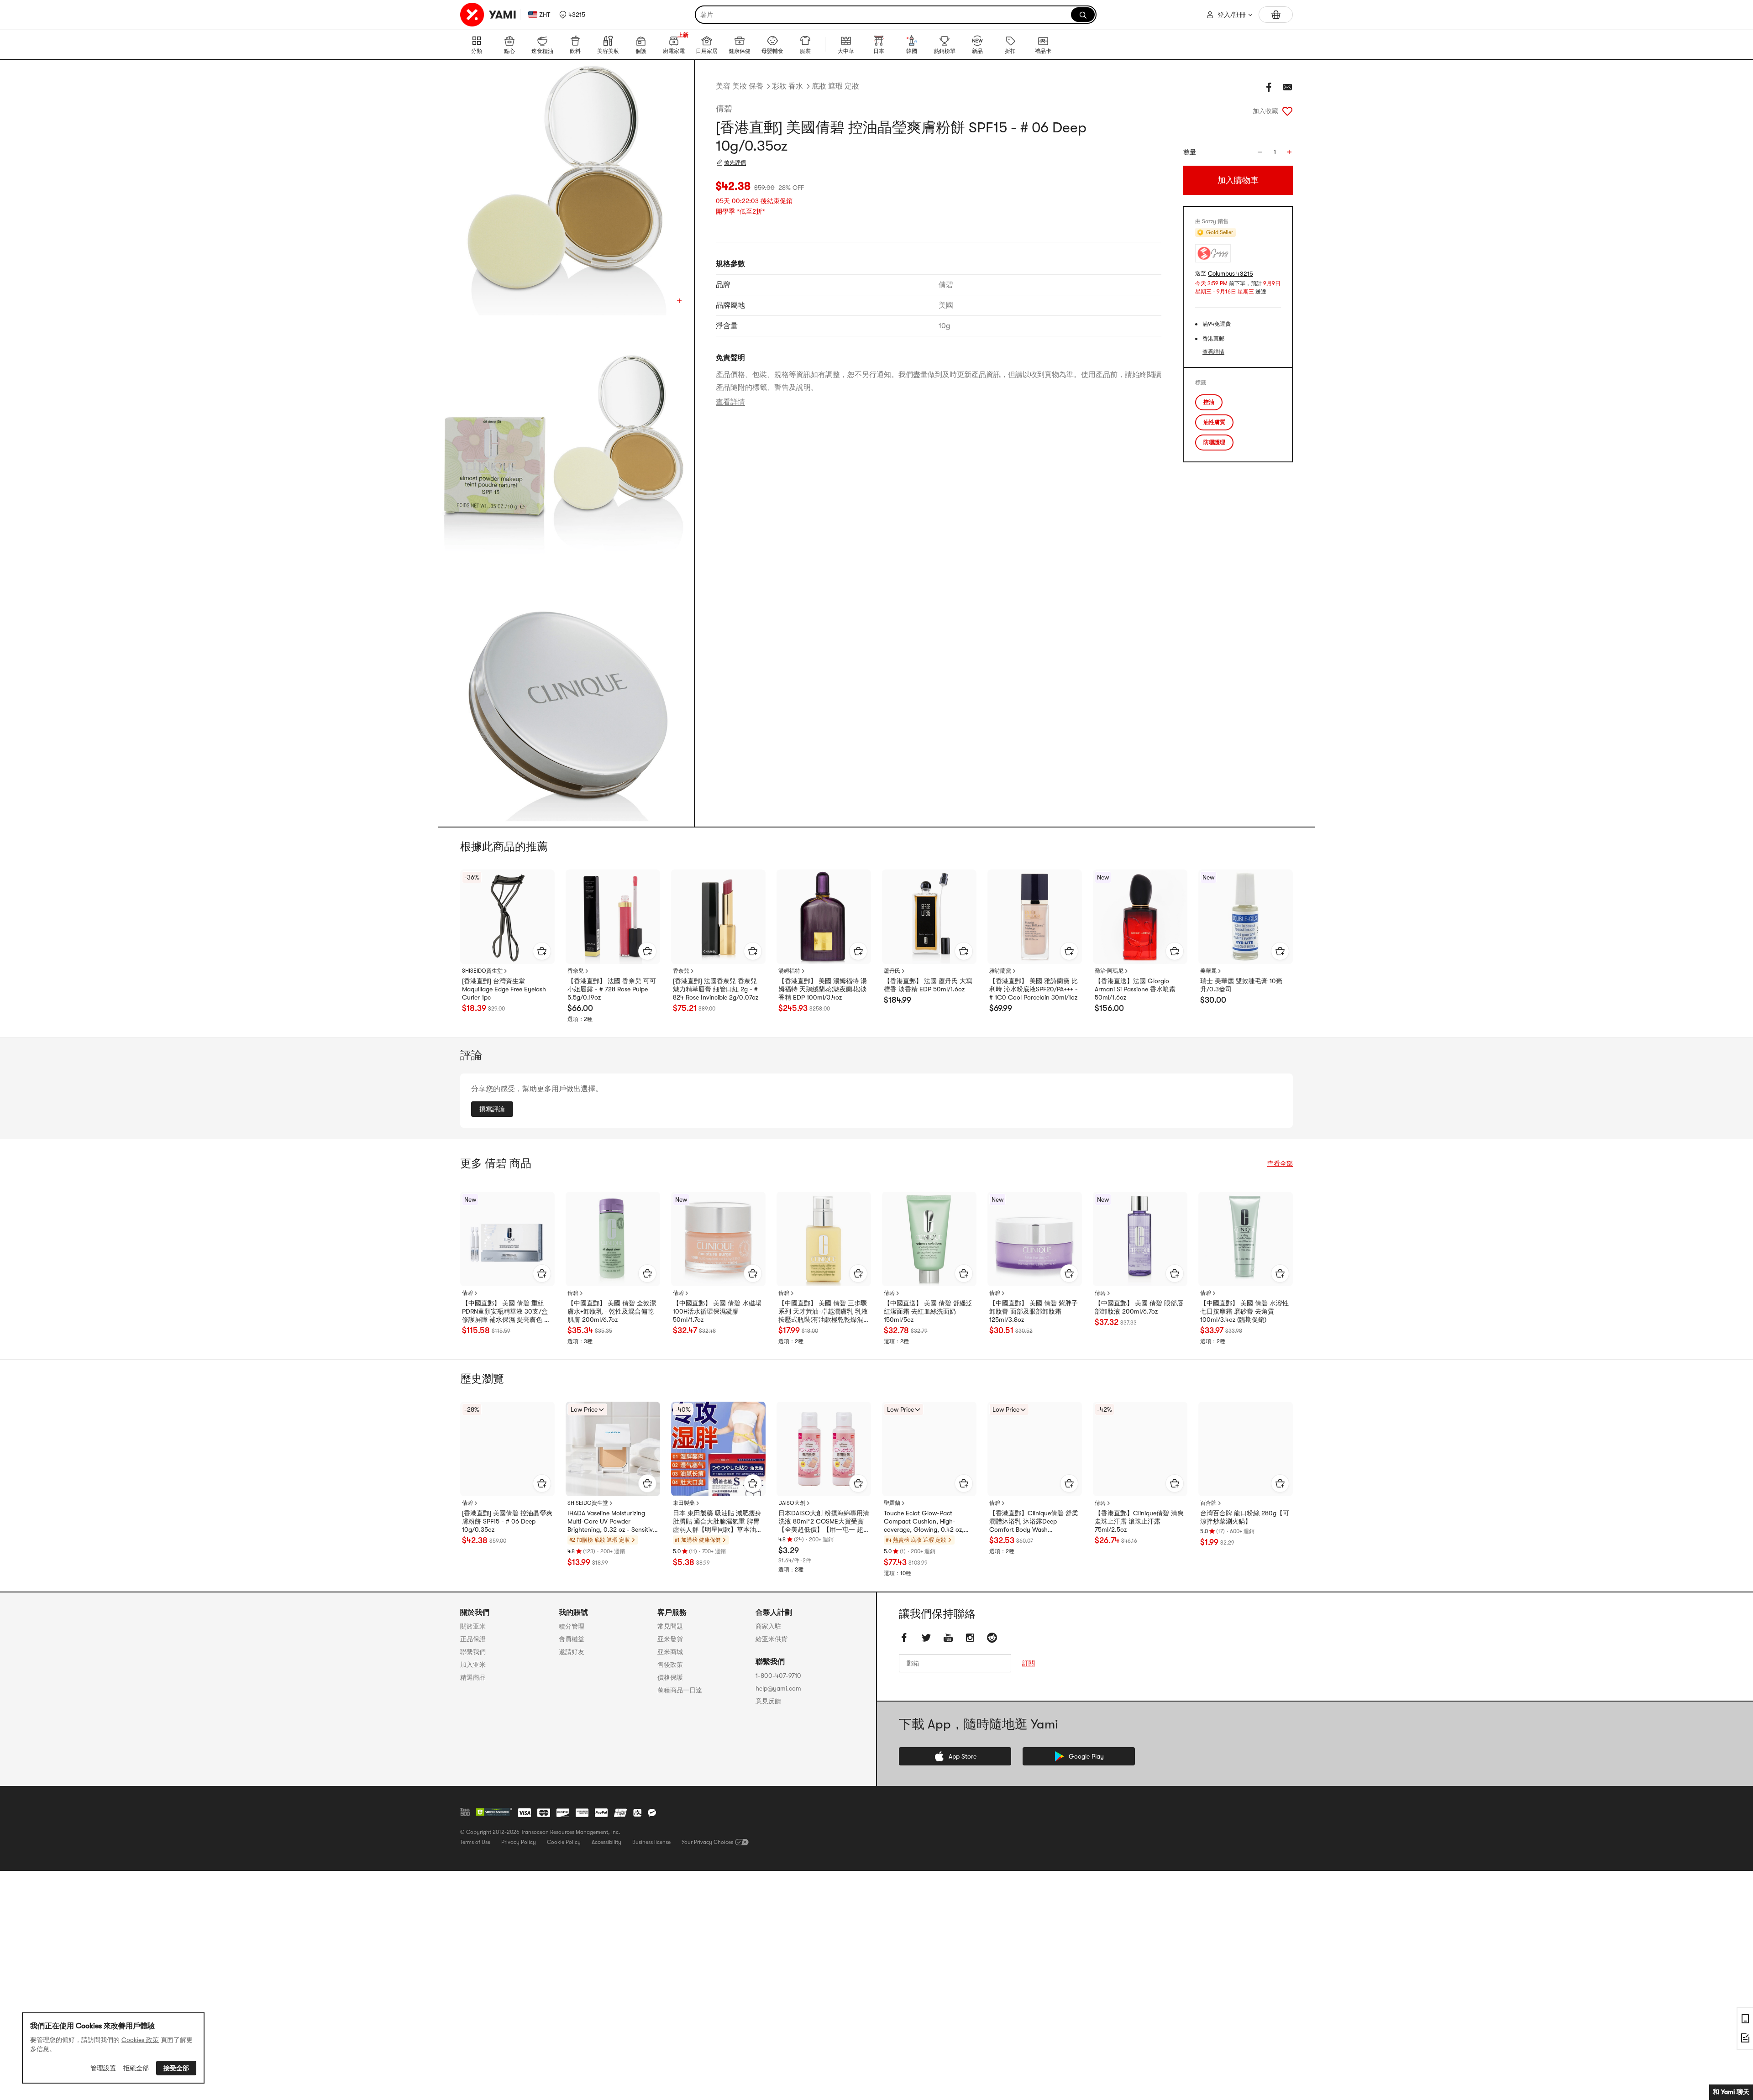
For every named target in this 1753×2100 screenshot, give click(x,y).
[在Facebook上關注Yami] (904, 1638)
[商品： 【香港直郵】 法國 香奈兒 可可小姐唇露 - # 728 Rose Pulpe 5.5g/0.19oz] (613, 917)
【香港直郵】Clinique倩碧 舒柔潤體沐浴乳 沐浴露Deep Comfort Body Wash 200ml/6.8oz (1034, 1522)
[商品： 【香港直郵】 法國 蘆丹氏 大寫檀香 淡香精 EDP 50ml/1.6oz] (929, 917)
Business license (651, 1842)
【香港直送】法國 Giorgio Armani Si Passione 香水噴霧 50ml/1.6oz (1135, 989)
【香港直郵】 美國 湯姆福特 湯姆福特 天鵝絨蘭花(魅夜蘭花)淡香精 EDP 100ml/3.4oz (823, 989)
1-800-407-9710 (778, 1676)
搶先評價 (735, 162)
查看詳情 (730, 402)
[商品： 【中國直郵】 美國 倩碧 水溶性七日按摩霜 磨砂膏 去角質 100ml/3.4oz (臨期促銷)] (1246, 1239)
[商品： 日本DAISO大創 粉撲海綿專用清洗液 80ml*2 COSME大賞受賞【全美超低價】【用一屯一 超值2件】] (824, 1449)
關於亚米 (473, 1626)
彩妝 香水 (787, 86)
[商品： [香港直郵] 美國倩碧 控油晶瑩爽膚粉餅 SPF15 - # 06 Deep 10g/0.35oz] (507, 1449)
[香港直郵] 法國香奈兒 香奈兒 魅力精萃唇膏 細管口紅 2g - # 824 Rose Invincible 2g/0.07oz (716, 989)
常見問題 (670, 1626)
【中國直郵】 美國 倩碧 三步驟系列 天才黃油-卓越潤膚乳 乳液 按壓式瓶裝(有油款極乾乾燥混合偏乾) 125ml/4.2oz (823, 1312)
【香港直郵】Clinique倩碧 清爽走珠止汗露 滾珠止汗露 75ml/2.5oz (1139, 1521)
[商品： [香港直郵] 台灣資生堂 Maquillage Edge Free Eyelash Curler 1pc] (507, 917)
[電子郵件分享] (1287, 87)
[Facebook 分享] (1269, 87)
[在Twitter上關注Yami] (926, 1638)
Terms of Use (475, 1842)
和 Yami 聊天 (1731, 2092)
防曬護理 (1214, 442)
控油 (1209, 402)
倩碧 (724, 109)
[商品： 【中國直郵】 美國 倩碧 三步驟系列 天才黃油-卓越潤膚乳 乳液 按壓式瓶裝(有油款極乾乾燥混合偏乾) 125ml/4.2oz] (824, 1239)
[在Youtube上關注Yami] (948, 1638)
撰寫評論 (492, 1109)
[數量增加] (1289, 152)
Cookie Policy (564, 1842)
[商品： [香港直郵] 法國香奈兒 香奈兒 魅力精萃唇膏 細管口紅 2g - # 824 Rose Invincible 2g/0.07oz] (718, 917)
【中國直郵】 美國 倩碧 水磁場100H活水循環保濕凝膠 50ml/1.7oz (717, 1311)
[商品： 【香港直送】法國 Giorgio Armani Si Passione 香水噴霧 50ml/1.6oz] (1140, 917)
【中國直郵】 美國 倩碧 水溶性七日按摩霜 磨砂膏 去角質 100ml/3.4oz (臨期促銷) (1244, 1311)
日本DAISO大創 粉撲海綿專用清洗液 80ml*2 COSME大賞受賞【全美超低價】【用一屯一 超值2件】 (824, 1522)
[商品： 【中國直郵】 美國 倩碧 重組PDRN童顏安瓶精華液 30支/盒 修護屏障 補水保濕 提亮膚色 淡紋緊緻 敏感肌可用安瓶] (507, 1239)
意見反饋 (768, 1701)
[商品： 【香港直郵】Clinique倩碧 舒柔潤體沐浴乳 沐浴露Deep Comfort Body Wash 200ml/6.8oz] (1035, 1449)
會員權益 (572, 1639)
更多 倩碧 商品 (496, 1163)
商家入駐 (768, 1626)
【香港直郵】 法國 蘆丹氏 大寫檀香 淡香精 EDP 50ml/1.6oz (928, 985)
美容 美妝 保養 (740, 86)
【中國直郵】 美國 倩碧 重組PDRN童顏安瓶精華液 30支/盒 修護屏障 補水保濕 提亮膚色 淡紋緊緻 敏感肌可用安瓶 (506, 1312)
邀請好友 (572, 1652)
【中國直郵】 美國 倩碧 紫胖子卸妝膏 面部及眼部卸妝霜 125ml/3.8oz (1034, 1311)
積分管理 (572, 1626)
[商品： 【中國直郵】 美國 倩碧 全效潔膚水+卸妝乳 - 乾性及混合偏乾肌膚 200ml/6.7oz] (613, 1239)
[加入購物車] (542, 951)
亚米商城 (670, 1652)
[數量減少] (1260, 152)
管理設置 (103, 2068)
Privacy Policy (519, 1842)
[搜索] (1083, 15)
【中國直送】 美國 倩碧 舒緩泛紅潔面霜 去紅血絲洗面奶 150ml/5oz (928, 1311)
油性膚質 (1214, 422)
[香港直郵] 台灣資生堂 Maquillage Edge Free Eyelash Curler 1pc (504, 989)
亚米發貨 (670, 1639)
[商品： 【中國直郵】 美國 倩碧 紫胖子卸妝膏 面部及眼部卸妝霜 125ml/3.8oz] (1035, 1239)
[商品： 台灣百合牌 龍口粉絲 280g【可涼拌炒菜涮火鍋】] (1246, 1449)
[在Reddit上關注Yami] (992, 1638)
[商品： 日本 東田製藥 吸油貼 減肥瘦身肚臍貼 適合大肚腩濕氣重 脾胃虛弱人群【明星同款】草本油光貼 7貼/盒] (718, 1449)
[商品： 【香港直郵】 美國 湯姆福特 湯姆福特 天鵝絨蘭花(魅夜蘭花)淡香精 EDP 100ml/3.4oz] (824, 917)
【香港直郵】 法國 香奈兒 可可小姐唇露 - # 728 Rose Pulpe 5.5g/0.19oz (612, 989)
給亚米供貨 (772, 1639)
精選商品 (473, 1677)
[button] (572, 15)
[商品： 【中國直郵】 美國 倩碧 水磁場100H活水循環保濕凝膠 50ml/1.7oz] (718, 1239)
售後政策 (670, 1665)
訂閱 (1029, 1663)
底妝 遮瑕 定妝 (835, 86)
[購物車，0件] (1276, 15)
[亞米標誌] (488, 15)
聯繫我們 (473, 1652)
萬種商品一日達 (680, 1690)
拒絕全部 (136, 2068)
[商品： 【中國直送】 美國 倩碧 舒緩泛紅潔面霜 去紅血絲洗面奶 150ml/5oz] (929, 1239)
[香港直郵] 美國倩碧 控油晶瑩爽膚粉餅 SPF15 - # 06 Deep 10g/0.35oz (507, 1521)
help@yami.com (778, 1688)
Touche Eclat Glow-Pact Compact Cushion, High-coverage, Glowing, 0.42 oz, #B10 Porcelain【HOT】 (924, 1522)
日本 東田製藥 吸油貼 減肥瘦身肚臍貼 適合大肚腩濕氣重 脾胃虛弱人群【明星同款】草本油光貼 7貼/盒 (718, 1522)
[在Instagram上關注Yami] (970, 1638)
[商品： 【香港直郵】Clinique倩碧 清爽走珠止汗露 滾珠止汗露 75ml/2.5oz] (1140, 1449)
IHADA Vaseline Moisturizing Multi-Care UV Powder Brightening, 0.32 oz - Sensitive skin (612, 1522)
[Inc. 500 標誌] (465, 1812)
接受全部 (176, 2068)
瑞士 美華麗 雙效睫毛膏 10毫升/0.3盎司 (1241, 985)
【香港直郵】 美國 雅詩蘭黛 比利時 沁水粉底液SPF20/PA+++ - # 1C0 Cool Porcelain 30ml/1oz (1034, 989)
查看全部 (1280, 1163)
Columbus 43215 (1231, 274)
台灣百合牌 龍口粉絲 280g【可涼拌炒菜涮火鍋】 (1245, 1517)
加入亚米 (473, 1665)
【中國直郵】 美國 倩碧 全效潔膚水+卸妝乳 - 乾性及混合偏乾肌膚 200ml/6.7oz (612, 1311)
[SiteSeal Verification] (494, 1812)
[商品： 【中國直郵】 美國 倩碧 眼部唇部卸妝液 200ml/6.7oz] (1140, 1239)
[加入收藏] (1287, 111)
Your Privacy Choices (707, 1842)
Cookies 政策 (140, 2040)
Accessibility (606, 1842)
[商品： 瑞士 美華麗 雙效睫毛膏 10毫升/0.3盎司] (1246, 917)
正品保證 (473, 1639)
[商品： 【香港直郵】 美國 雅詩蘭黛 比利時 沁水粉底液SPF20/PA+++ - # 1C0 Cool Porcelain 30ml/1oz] (1035, 917)
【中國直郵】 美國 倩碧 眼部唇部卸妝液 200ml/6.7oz (1139, 1307)
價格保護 (670, 1677)
